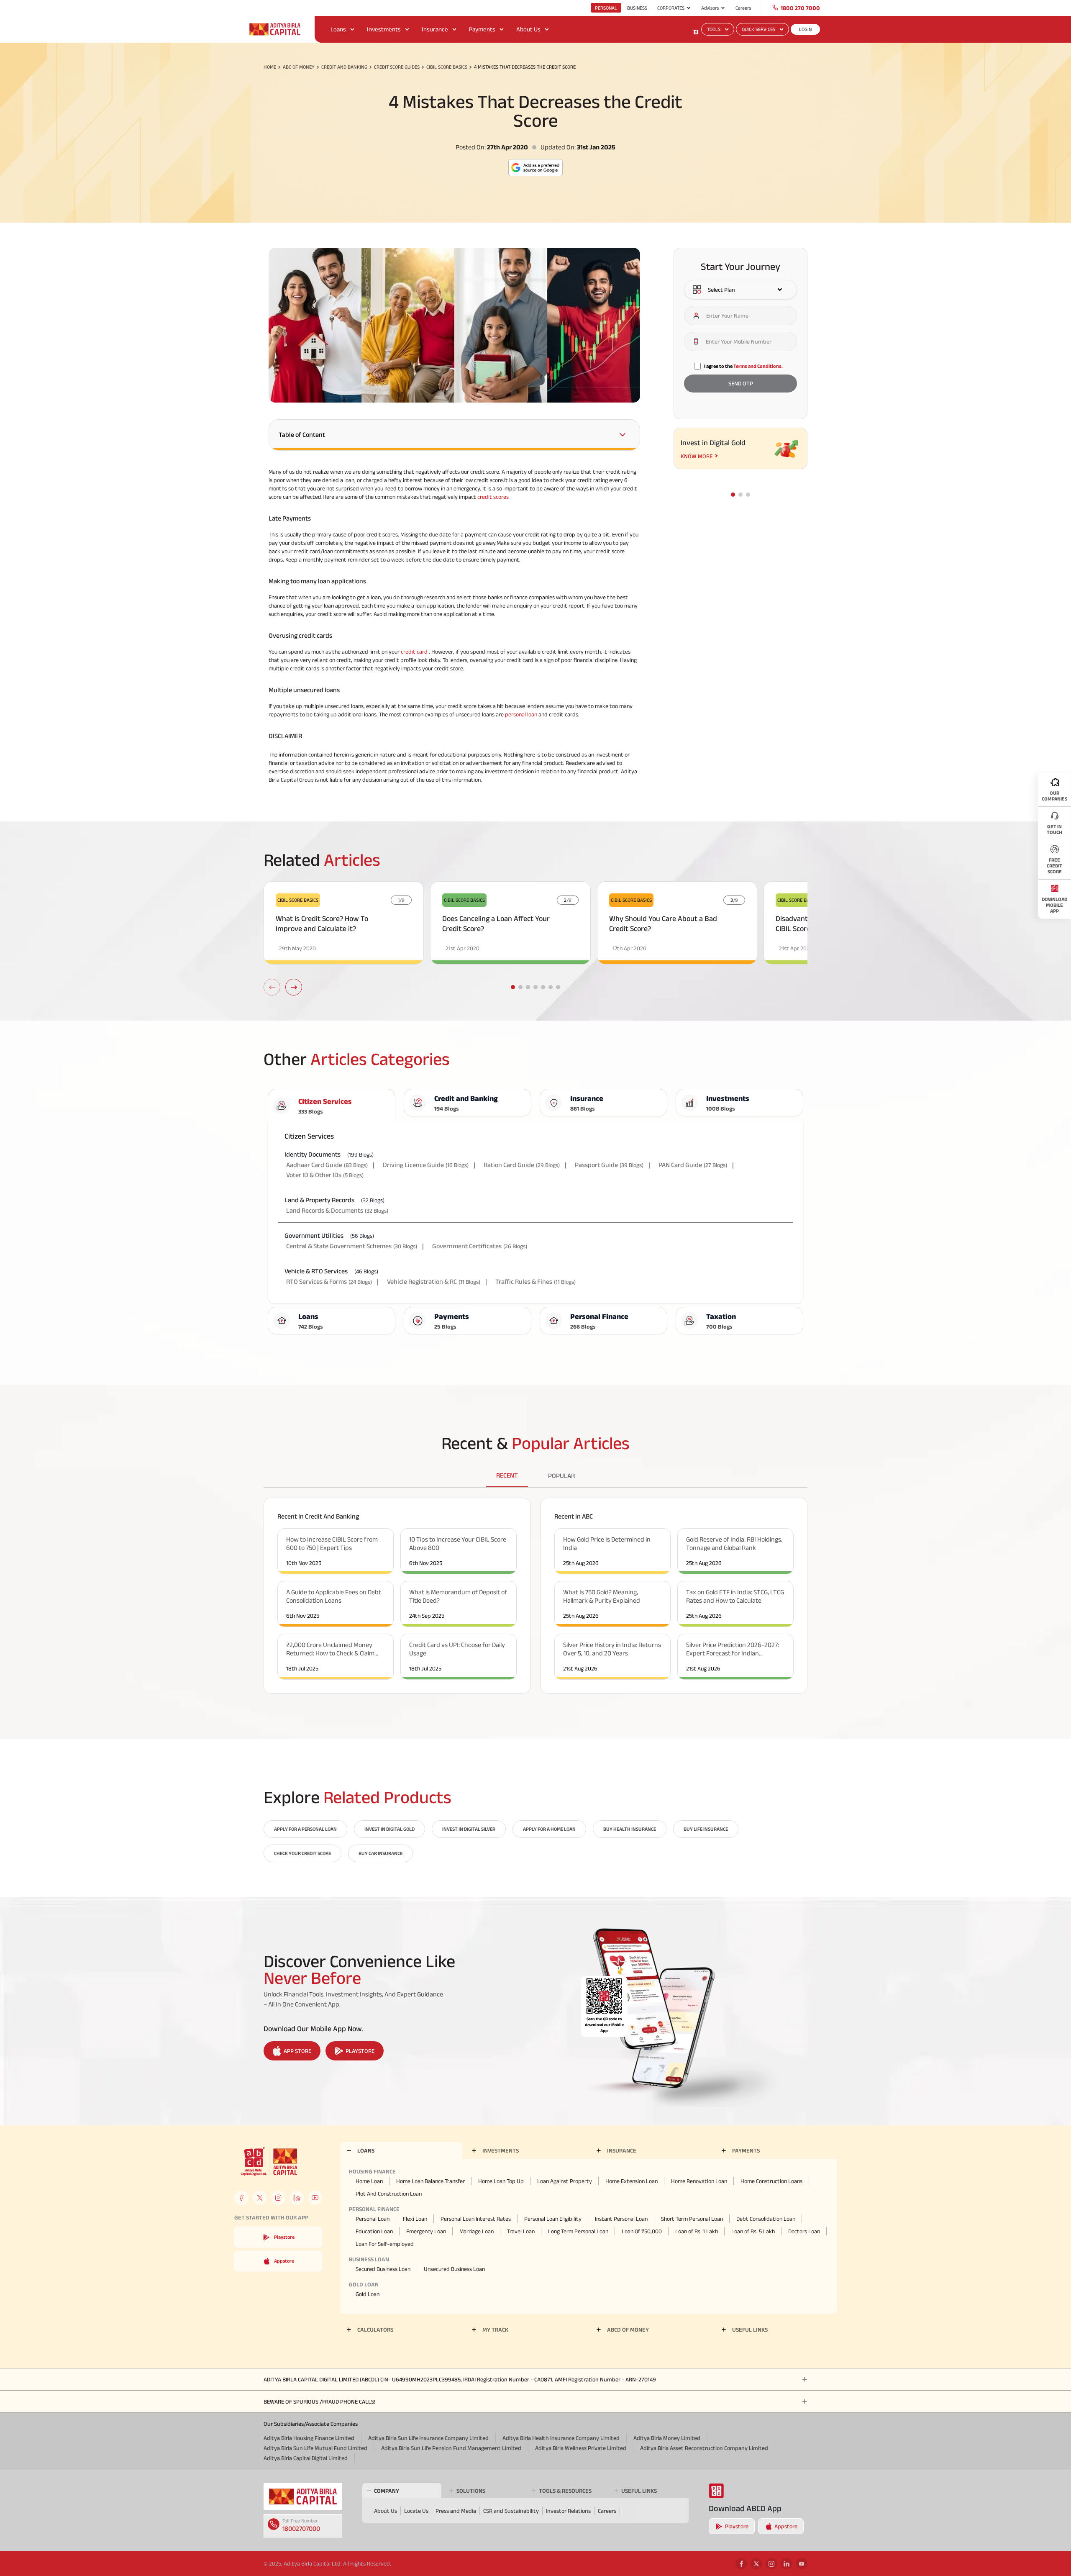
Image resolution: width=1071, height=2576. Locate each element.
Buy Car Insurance (380, 1853)
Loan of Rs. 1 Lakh (697, 2231)
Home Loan (369, 2181)
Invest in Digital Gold (389, 1829)
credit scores (493, 497)
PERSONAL (606, 8)
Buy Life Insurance (706, 1829)
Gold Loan (368, 2294)
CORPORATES (671, 8)
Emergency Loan (426, 2231)
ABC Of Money (299, 67)
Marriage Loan (477, 2231)
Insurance (435, 29)
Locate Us (416, 2511)
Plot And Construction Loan (389, 2194)
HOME (270, 67)
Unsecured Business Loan (454, 2269)
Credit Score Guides (397, 67)
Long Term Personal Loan (578, 2231)
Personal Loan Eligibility (553, 2219)
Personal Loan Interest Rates (476, 2219)
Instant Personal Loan (621, 2219)
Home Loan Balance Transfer (430, 2181)
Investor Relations (568, 2511)
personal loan (521, 714)
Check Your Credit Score (302, 1853)
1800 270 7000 (800, 8)
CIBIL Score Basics (447, 67)
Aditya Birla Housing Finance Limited (309, 2438)
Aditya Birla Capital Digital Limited (306, 2458)
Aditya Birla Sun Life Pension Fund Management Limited (451, 2448)
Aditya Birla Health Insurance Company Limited (561, 2438)
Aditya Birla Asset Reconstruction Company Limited (704, 2448)
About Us (528, 29)
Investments (384, 29)
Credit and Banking (344, 67)
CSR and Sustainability (511, 2511)
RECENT (507, 1475)
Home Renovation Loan (699, 2181)
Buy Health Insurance (630, 1829)
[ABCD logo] (303, 2496)
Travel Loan (521, 2231)
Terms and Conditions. (758, 366)
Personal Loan (373, 2219)
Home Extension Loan (632, 2181)
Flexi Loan (415, 2219)
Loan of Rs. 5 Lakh (753, 2231)
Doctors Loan (804, 2231)
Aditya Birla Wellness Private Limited (581, 2448)
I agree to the (743, 366)
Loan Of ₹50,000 (642, 2231)
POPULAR (561, 1476)
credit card (414, 652)
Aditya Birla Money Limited (667, 2438)
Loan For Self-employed (385, 2244)
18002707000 (301, 2529)
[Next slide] (294, 987)
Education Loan (374, 2231)
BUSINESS (637, 8)
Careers (743, 8)
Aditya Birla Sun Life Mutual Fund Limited (315, 2448)
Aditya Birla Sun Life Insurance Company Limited (428, 2438)
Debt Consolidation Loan (766, 2219)
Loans (338, 29)
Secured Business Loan (383, 2269)
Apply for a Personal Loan (305, 1829)
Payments (482, 29)
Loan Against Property (565, 2181)
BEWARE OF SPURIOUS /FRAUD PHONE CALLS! (319, 2402)
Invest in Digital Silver (469, 1829)
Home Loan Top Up (501, 2181)
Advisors (710, 8)
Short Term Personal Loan (692, 2219)
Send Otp (741, 384)
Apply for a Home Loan (549, 1829)
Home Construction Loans (771, 2181)
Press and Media (456, 2511)
